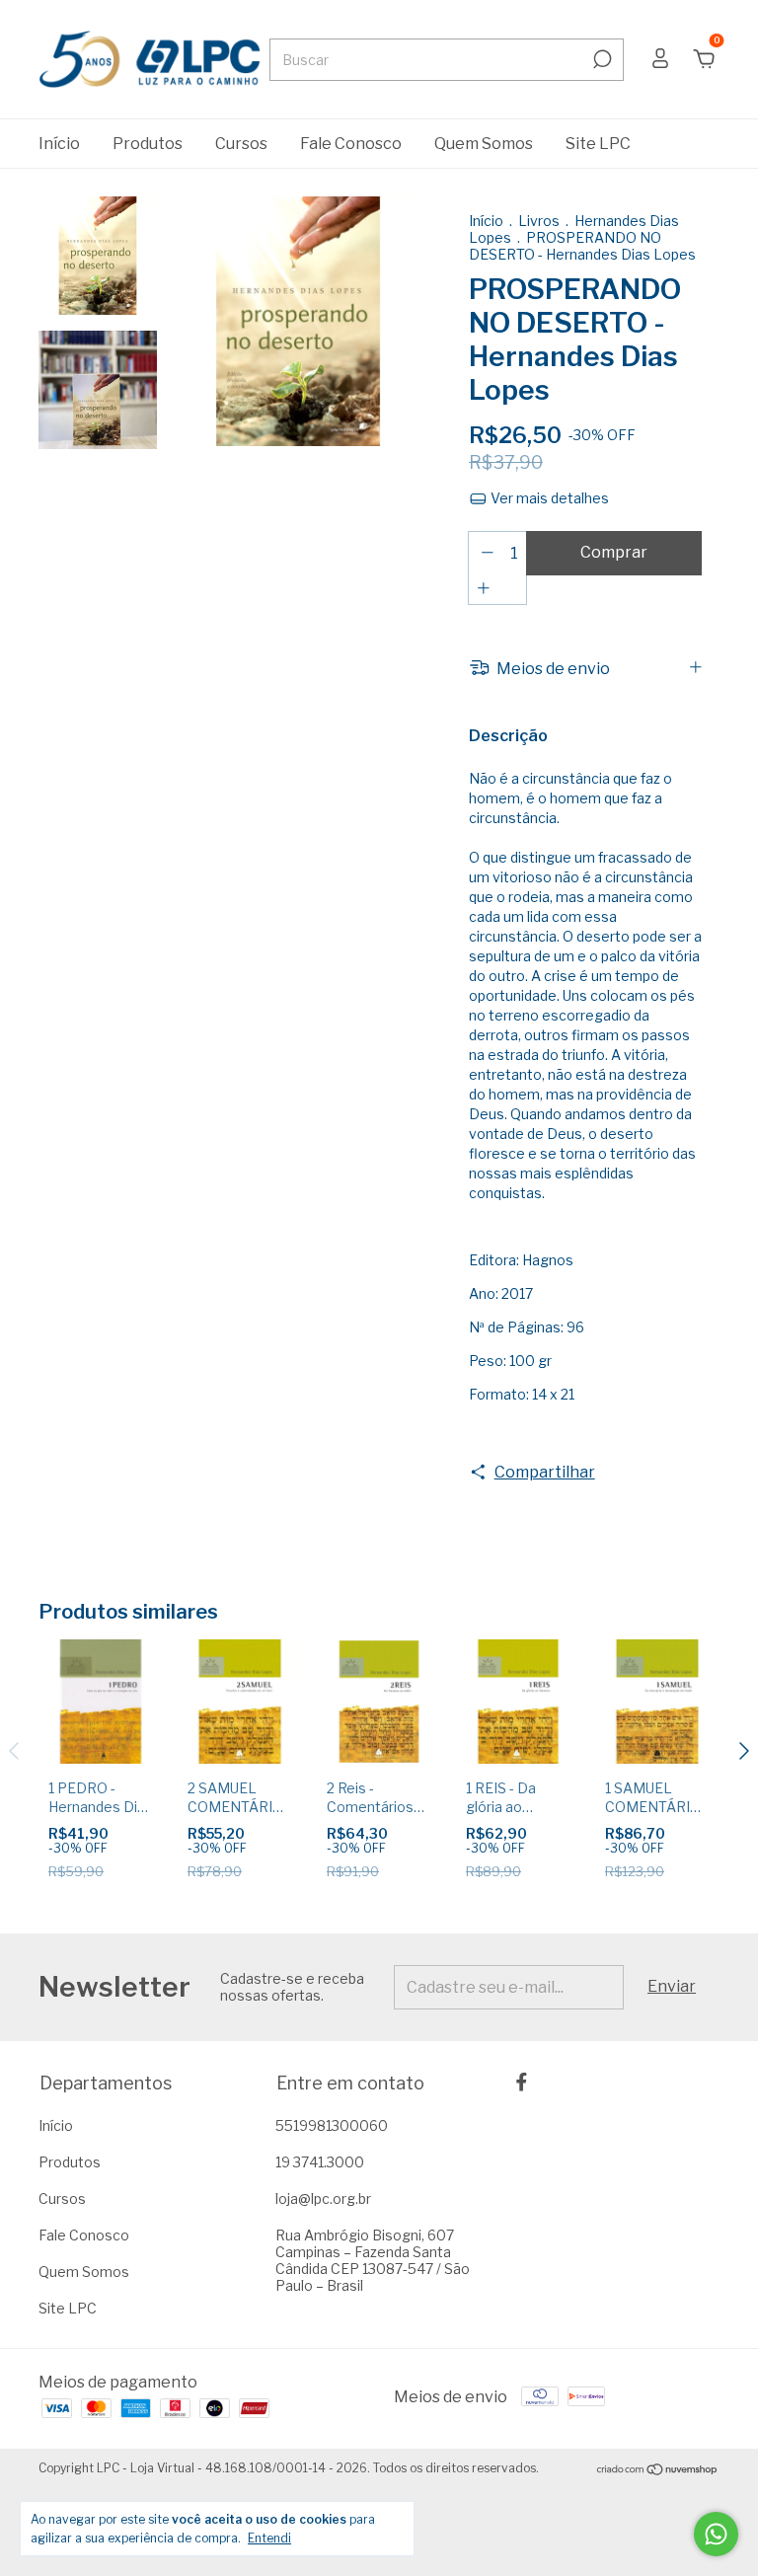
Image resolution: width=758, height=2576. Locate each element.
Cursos (241, 144)
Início (59, 144)
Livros (540, 221)
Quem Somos (484, 144)
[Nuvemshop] (658, 2471)
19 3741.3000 (320, 2162)
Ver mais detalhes (548, 498)
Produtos (148, 144)
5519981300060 (332, 2125)
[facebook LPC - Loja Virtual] (522, 2082)
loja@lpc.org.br (323, 2198)
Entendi (269, 2538)
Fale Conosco (351, 144)
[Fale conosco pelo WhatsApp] (716, 2534)
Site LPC (598, 144)
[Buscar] (601, 59)
